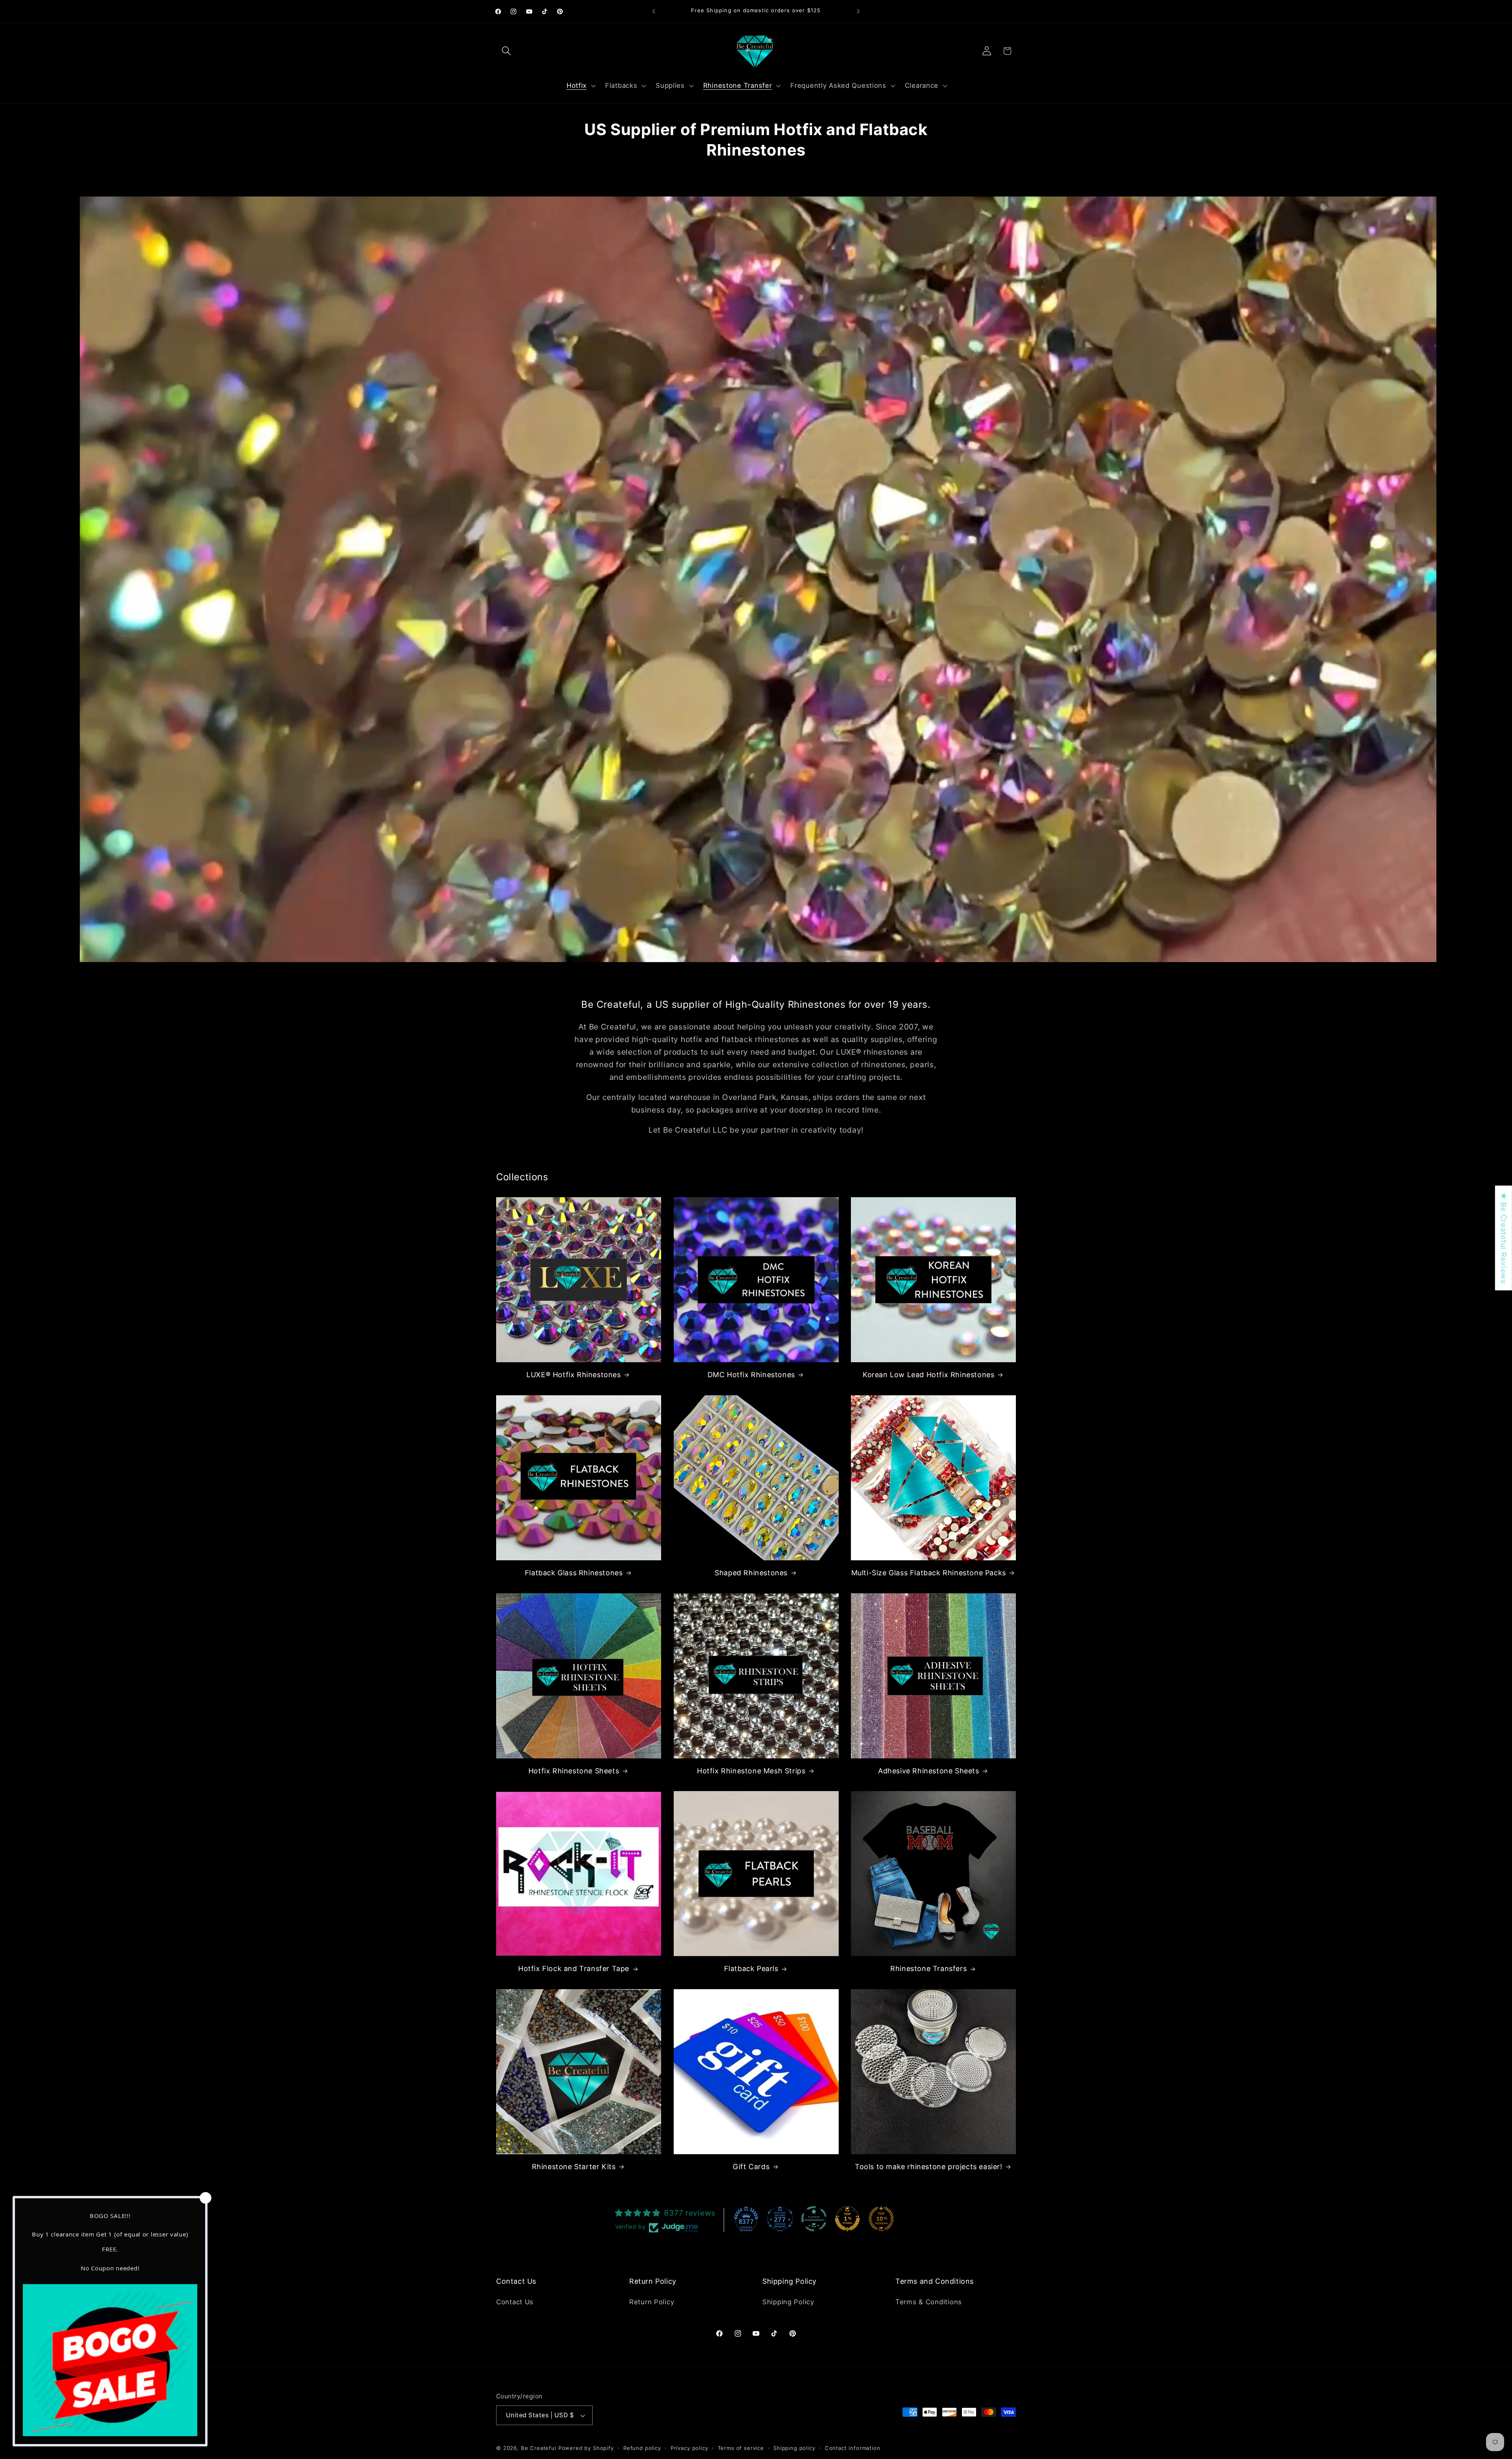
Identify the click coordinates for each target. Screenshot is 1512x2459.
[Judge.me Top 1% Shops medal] (847, 2219)
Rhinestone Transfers (928, 1968)
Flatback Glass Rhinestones (574, 1573)
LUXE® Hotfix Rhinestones (573, 1375)
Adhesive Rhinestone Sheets (929, 1771)
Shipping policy (794, 2448)
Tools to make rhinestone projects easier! (929, 2167)
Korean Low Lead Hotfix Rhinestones (928, 1375)
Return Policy (652, 2302)
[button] (507, 51)
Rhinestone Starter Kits (574, 2167)
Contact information (853, 2448)
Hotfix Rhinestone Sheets (574, 1771)
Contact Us (515, 2302)
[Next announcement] (858, 11)
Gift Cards (751, 2167)
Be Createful (539, 2448)
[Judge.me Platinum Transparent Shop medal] (814, 2219)
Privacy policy (689, 2448)
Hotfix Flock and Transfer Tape (574, 1968)
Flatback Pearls (751, 1968)
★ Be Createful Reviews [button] (1504, 1238)
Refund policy (642, 2448)
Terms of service (741, 2448)
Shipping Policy (788, 2302)
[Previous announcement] (654, 11)
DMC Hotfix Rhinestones (751, 1375)
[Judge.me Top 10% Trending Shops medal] (881, 2219)
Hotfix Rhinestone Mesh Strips (751, 1771)
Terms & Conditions (929, 2302)
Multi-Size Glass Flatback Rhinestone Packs (929, 1573)
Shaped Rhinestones (751, 1573)
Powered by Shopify (586, 2448)
